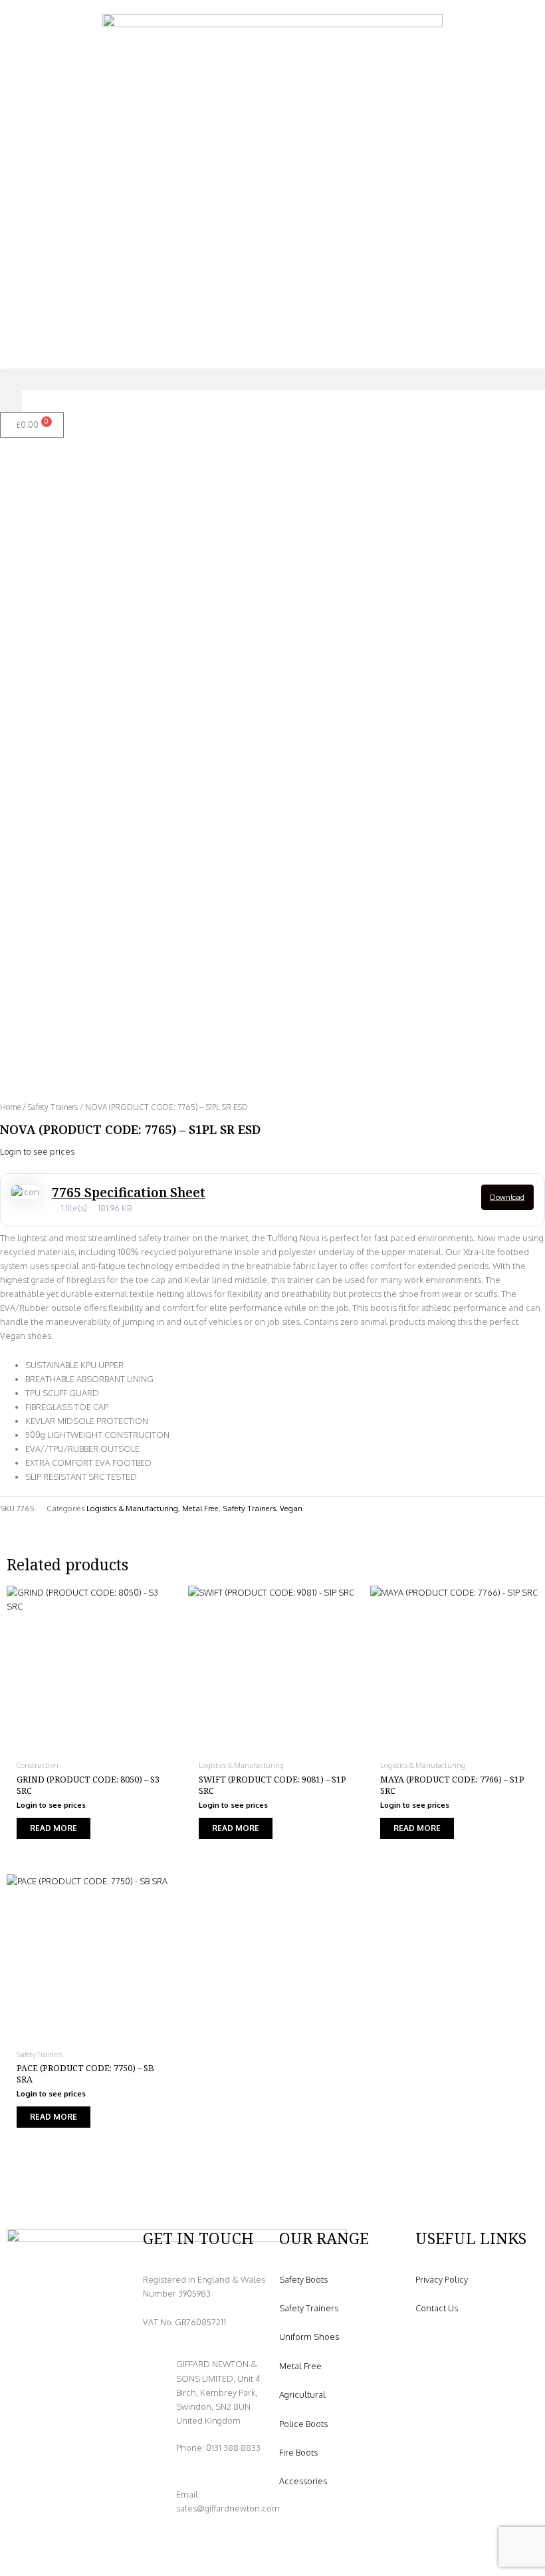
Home (10, 1107)
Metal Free (200, 1508)
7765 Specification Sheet (129, 1193)
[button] (272, 379)
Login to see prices (37, 1151)
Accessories (303, 2481)
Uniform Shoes (309, 2337)
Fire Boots (298, 2452)
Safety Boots (303, 2279)
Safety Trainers (53, 1107)
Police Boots (303, 2424)
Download (507, 1197)
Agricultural (302, 2394)
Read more (54, 1828)
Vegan (291, 1508)
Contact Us (437, 2308)
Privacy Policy (442, 2279)
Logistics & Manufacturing (132, 1508)
